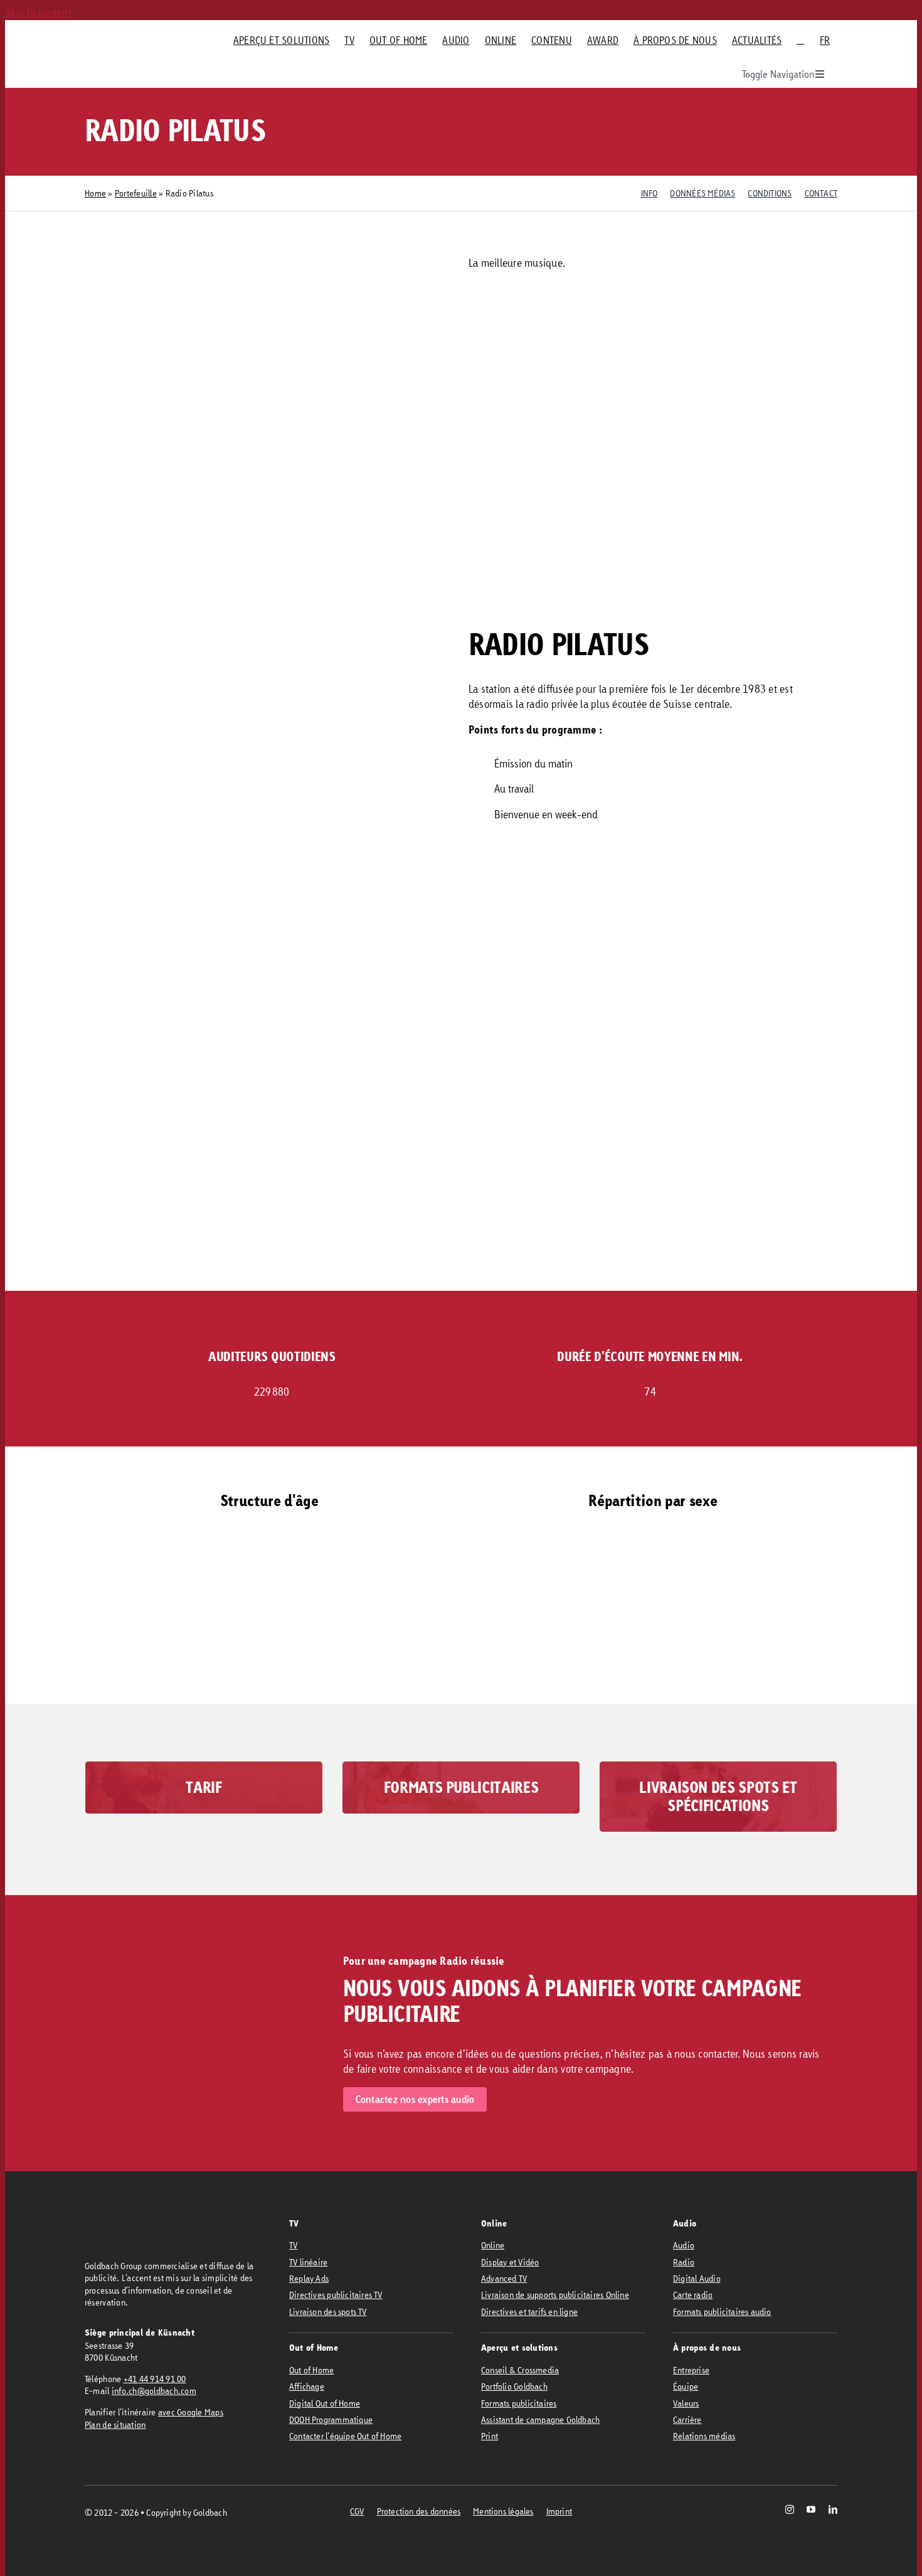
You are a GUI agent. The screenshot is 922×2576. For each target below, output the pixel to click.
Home (95, 193)
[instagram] (790, 2509)
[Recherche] (800, 40)
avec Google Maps (191, 2412)
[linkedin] (833, 2509)
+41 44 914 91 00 (155, 2379)
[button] (367, 1666)
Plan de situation (115, 2424)
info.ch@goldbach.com (154, 2391)
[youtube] (811, 2509)
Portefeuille (136, 193)
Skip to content (38, 12)
